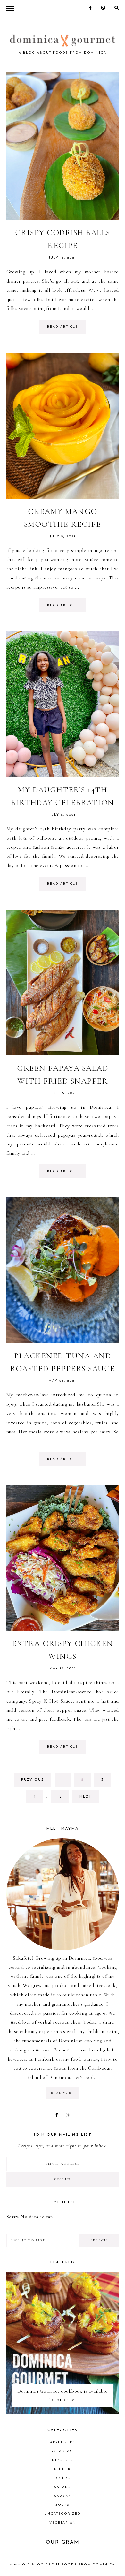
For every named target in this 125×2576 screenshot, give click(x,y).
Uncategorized (63, 2514)
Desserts (63, 2460)
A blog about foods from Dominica (71, 2565)
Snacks (63, 2496)
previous (33, 1780)
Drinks (63, 2478)
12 (63, 1797)
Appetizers (63, 2442)
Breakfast (63, 2451)
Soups (63, 2505)
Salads (63, 2487)
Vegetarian (63, 2523)
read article (63, 327)
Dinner (63, 2469)
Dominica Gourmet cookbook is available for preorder (63, 2395)
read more (63, 2093)
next (86, 1797)
